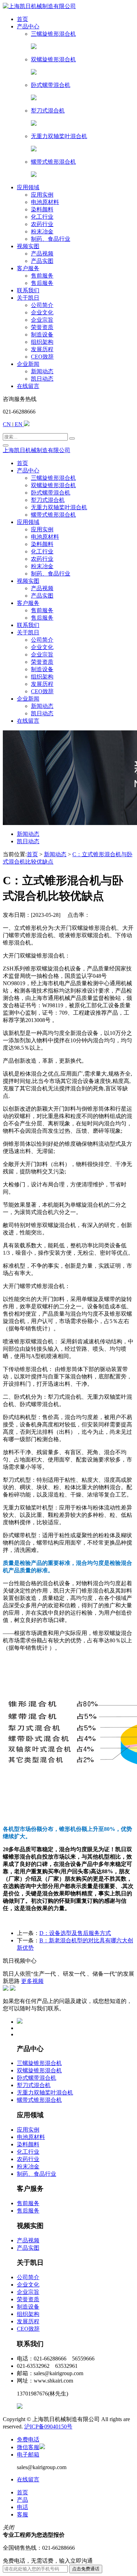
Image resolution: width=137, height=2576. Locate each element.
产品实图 (28, 2248)
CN (8, 424)
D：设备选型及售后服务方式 (75, 1933)
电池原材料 (31, 2137)
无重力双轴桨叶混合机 (45, 2093)
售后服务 (28, 2211)
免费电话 (28, 2439)
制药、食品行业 (37, 2174)
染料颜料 (28, 2144)
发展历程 (28, 2321)
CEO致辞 (28, 2329)
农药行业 (28, 2159)
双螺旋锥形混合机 (39, 2070)
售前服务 (28, 2203)
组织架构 (28, 2314)
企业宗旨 (28, 2292)
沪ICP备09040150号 (48, 2427)
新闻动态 (28, 834)
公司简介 (28, 2277)
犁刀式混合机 (34, 2085)
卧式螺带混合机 (37, 2078)
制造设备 (28, 2307)
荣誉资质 (28, 2299)
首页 (32, 854)
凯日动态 (28, 841)
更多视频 (32, 1981)
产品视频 (28, 2240)
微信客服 (28, 2447)
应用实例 (28, 2130)
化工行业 (28, 2152)
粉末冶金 (28, 2166)
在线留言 (28, 2479)
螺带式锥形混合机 (39, 2100)
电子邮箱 (28, 2455)
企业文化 (28, 2285)
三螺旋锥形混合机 (39, 2063)
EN (19, 424)
